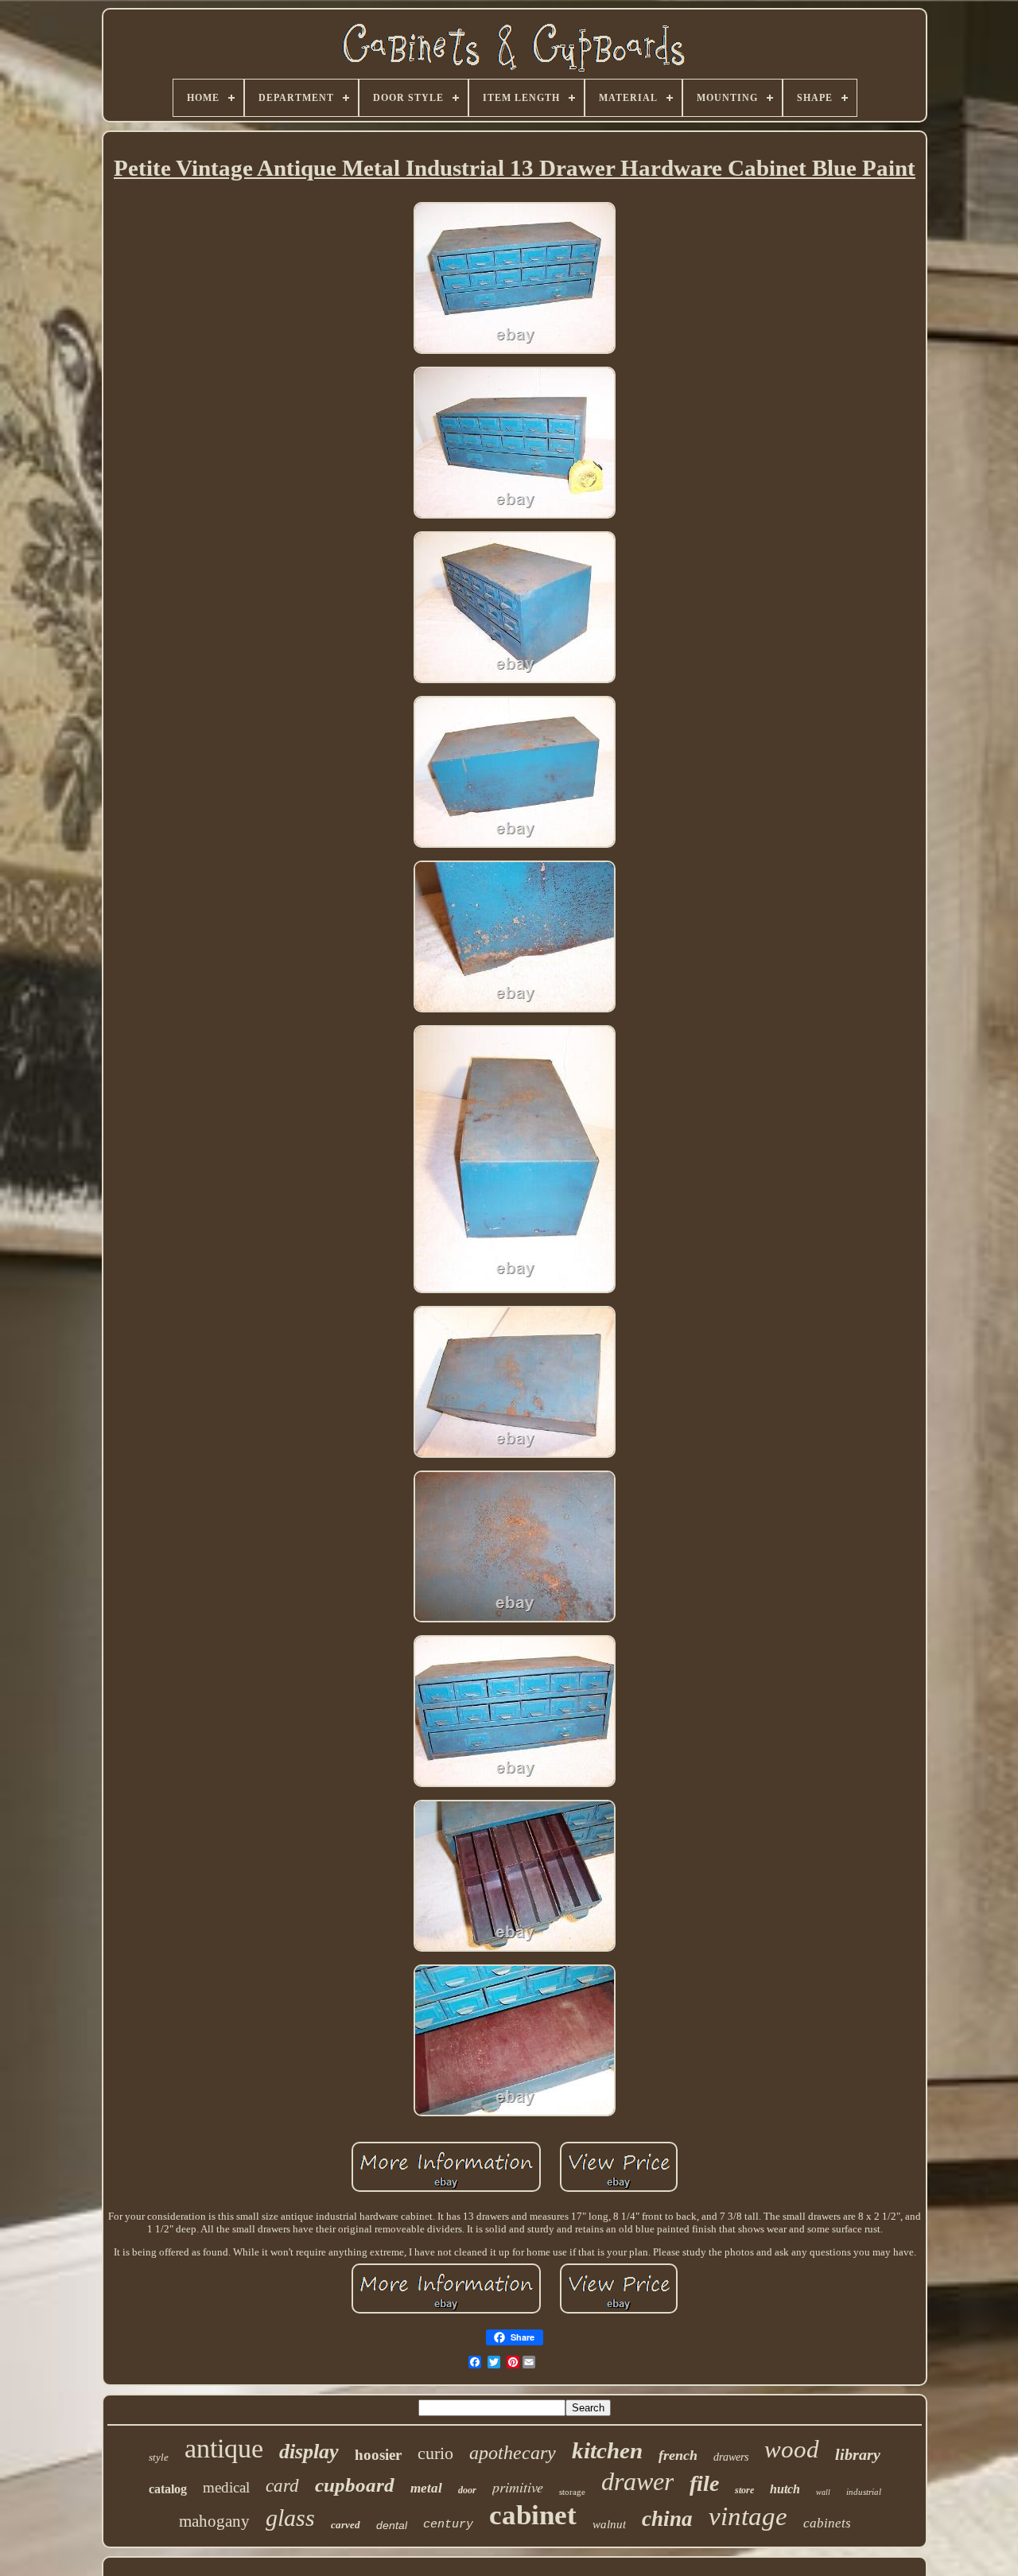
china (667, 2519)
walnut (609, 2524)
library (858, 2454)
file (704, 2483)
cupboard (355, 2485)
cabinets (827, 2523)
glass (290, 2518)
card (282, 2486)
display (309, 2452)
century (448, 2525)
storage (572, 2492)
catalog (168, 2489)
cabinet (533, 2515)
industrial (864, 2492)
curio (435, 2453)
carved (346, 2525)
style (159, 2457)
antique (224, 2448)
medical (226, 2487)
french (678, 2455)
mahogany (214, 2521)
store (744, 2490)
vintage (748, 2516)
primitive (518, 2487)
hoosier (378, 2455)
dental (392, 2525)
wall (823, 2492)
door (467, 2490)
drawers (731, 2457)
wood (792, 2449)
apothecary (513, 2453)
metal (426, 2488)
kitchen (607, 2450)
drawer (637, 2481)
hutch (785, 2489)
